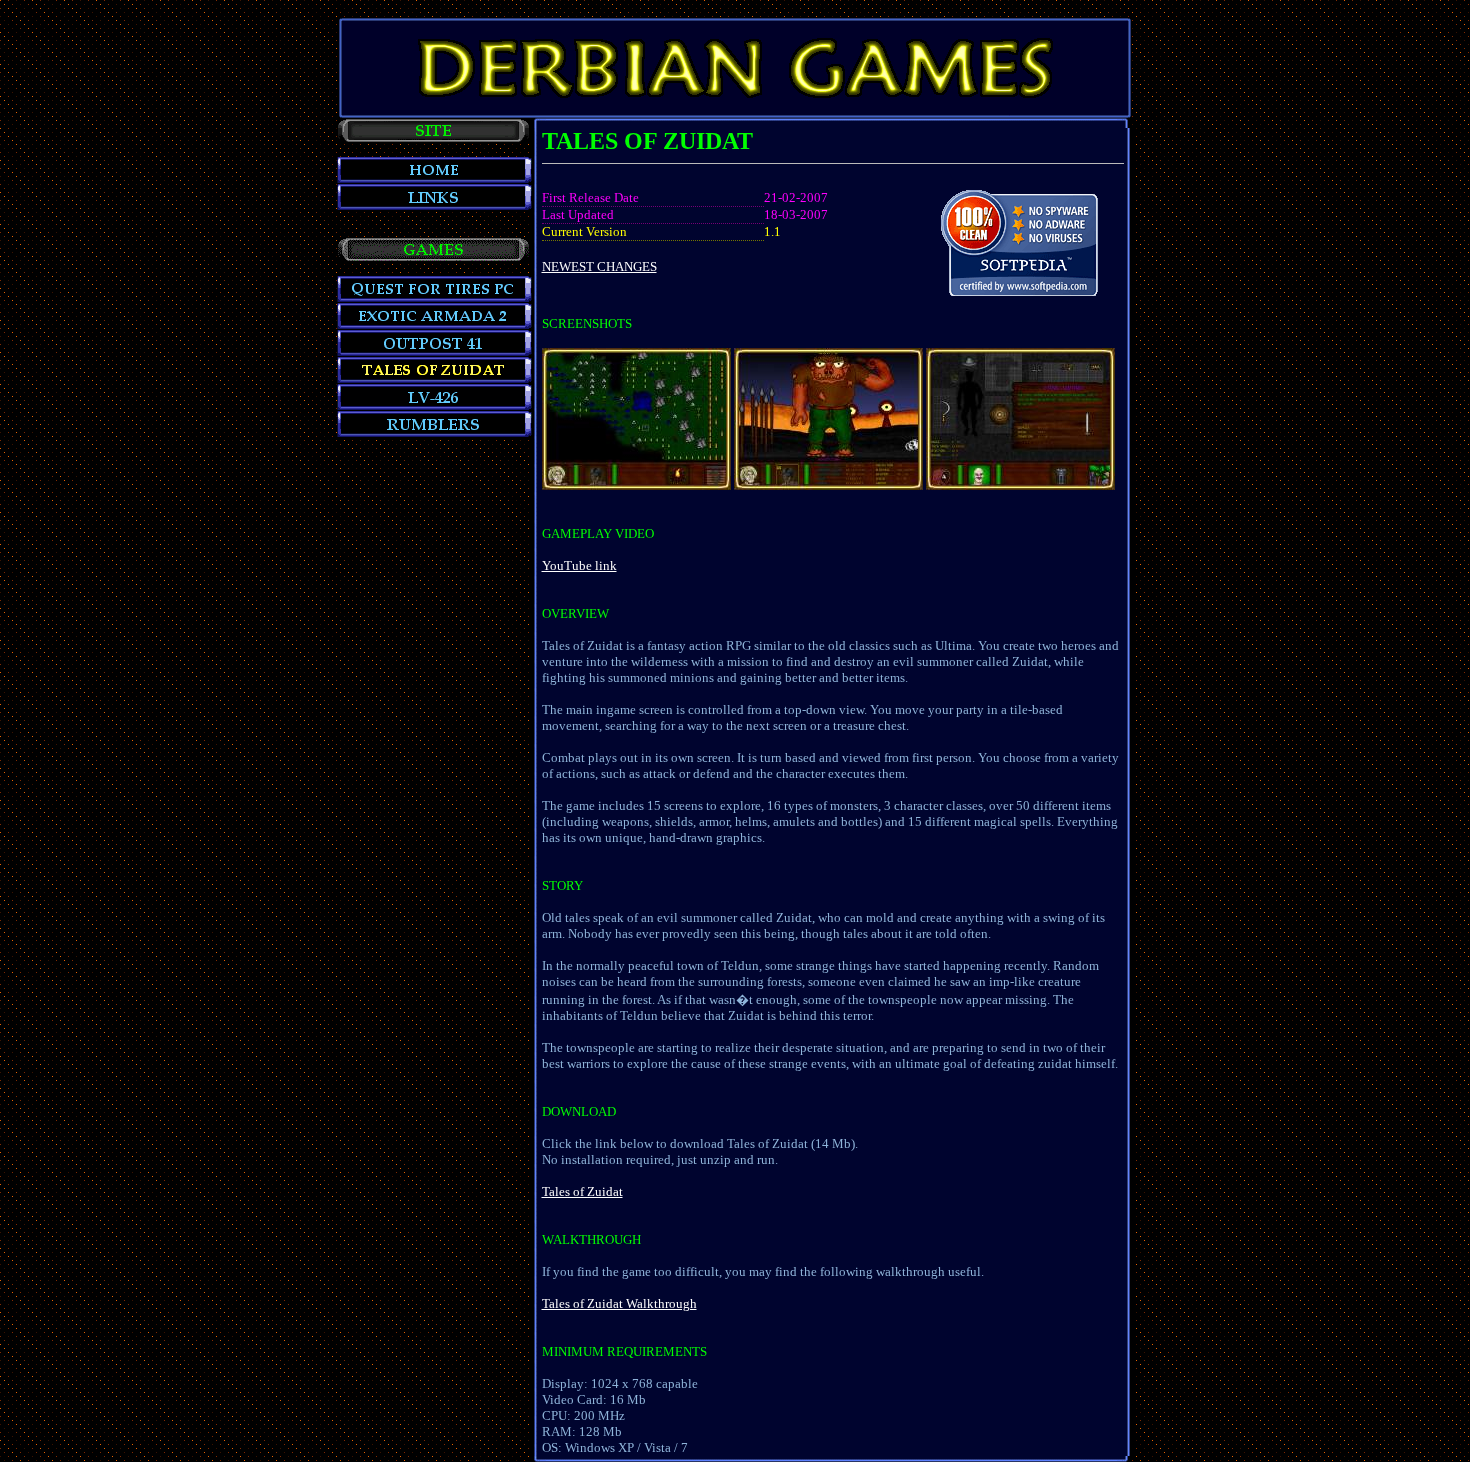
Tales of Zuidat (582, 1191)
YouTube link (579, 565)
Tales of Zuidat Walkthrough (619, 1303)
